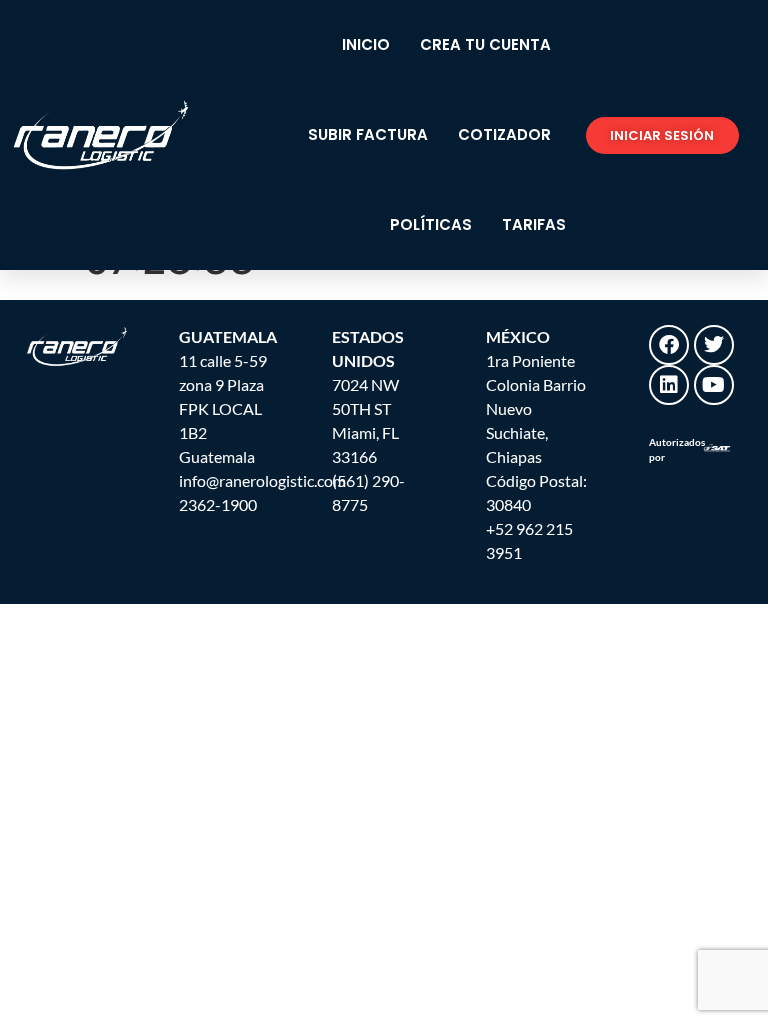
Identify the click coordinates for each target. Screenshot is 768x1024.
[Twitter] (714, 345)
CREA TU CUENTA (485, 44)
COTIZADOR (504, 134)
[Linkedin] (669, 385)
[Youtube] (714, 385)
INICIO (366, 44)
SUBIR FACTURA (368, 134)
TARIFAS (534, 224)
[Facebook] (669, 345)
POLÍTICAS (431, 224)
